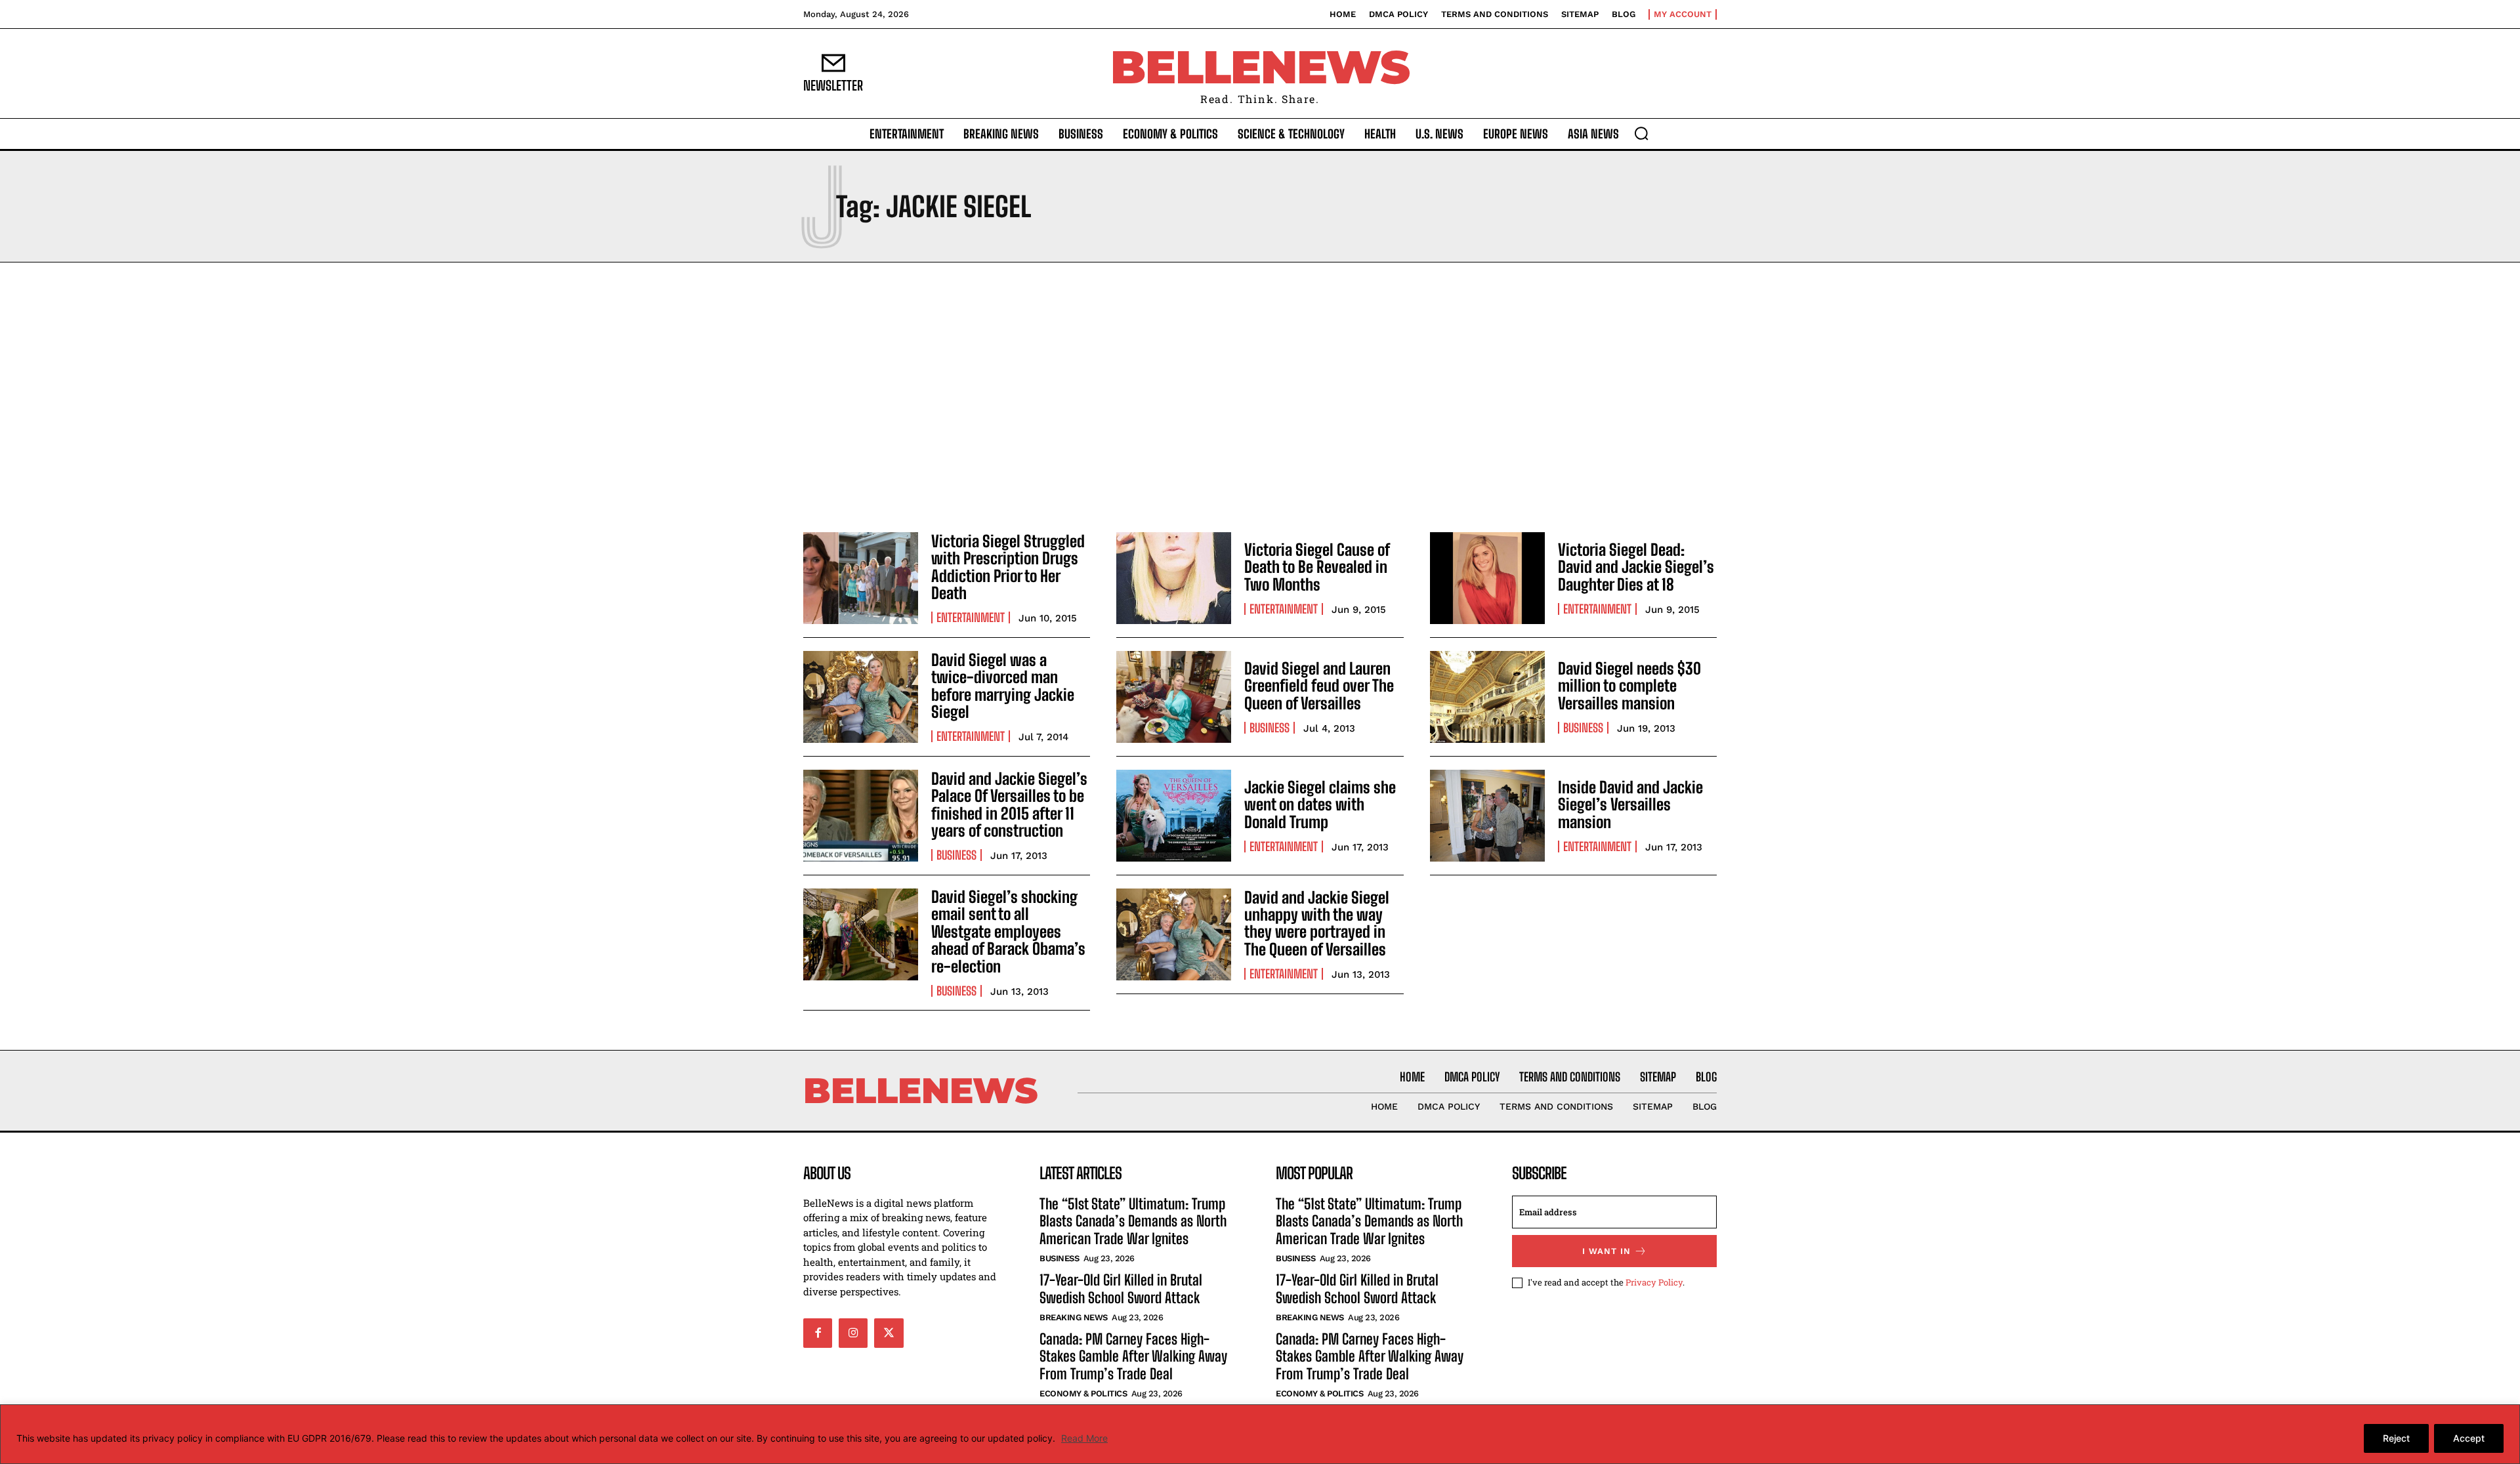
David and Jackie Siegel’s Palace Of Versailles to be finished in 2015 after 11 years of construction (1009, 805)
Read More (1084, 1438)
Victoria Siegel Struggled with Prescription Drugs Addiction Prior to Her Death (1008, 567)
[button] (1641, 133)
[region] (1260, 1434)
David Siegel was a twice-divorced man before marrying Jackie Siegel (1003, 686)
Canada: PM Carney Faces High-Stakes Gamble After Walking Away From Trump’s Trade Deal (1133, 1356)
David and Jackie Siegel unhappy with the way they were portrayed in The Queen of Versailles (1317, 923)
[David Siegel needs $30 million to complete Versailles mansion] (1487, 697)
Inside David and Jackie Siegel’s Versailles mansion (1630, 805)
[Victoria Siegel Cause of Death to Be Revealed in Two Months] (1174, 578)
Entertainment (971, 617)
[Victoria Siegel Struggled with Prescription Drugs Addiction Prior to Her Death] (861, 578)
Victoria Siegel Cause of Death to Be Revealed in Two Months (1317, 567)
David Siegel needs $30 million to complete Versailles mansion (1629, 686)
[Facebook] (818, 1333)
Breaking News (1074, 1317)
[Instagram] (853, 1333)
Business (1270, 728)
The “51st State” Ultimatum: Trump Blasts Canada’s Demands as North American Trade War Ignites (1133, 1221)
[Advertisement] (1260, 394)
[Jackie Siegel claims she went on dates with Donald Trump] (1174, 816)
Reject (2396, 1438)
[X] (889, 1333)
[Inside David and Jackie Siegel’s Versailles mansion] (1487, 816)
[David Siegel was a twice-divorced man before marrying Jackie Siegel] (861, 697)
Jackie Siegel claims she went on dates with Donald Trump (1320, 805)
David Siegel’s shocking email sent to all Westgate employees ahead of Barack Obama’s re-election (1008, 931)
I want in (1606, 1251)
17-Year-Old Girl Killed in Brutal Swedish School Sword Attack (1121, 1288)
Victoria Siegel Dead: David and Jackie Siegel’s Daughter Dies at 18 (1636, 567)
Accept (2469, 1438)
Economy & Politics (1083, 1393)
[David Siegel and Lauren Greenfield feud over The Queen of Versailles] (1174, 697)
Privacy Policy (1654, 1282)
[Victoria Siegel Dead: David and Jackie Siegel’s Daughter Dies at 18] (1487, 578)
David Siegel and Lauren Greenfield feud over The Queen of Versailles (1319, 686)
